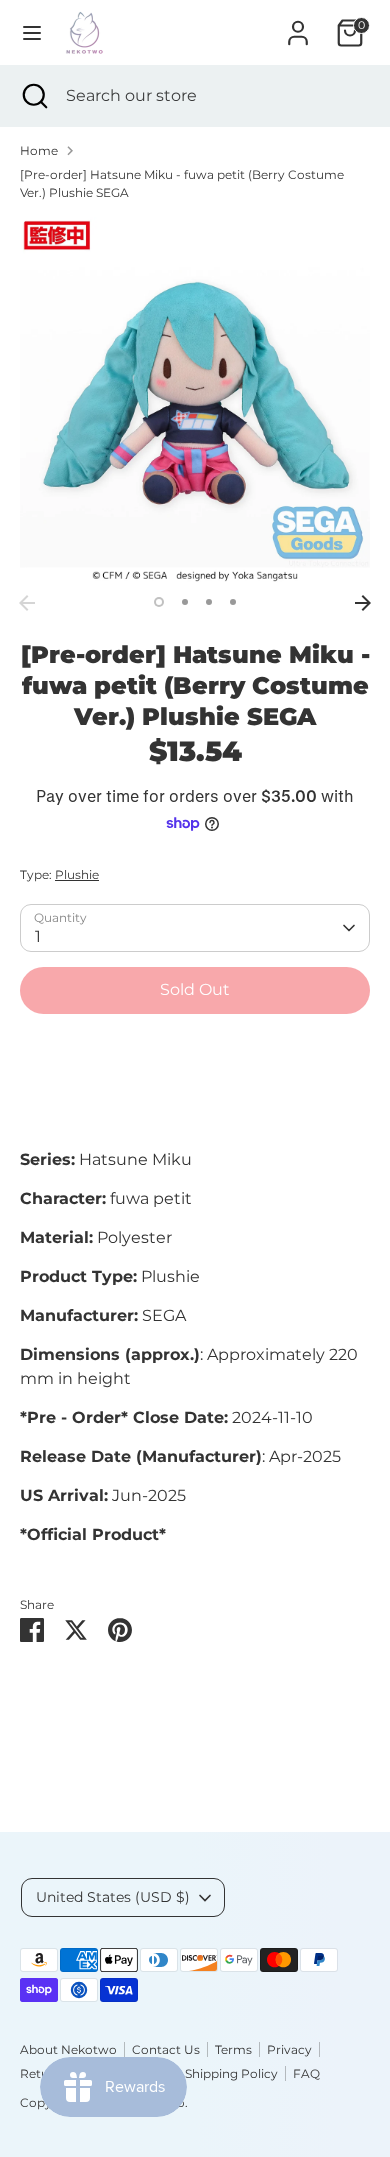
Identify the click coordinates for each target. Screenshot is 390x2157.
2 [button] (185, 602)
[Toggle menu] (32, 32)
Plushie (77, 874)
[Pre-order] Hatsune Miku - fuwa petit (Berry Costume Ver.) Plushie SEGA (182, 183)
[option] (195, 401)
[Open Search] (33, 96)
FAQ (306, 2073)
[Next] (363, 603)
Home (39, 150)
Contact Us (166, 2049)
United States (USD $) (113, 1897)
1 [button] (159, 602)
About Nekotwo (68, 2049)
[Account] (298, 24)
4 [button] (233, 602)
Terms (233, 2049)
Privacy (289, 2049)
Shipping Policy (231, 2073)
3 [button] (209, 602)
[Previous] (27, 603)
